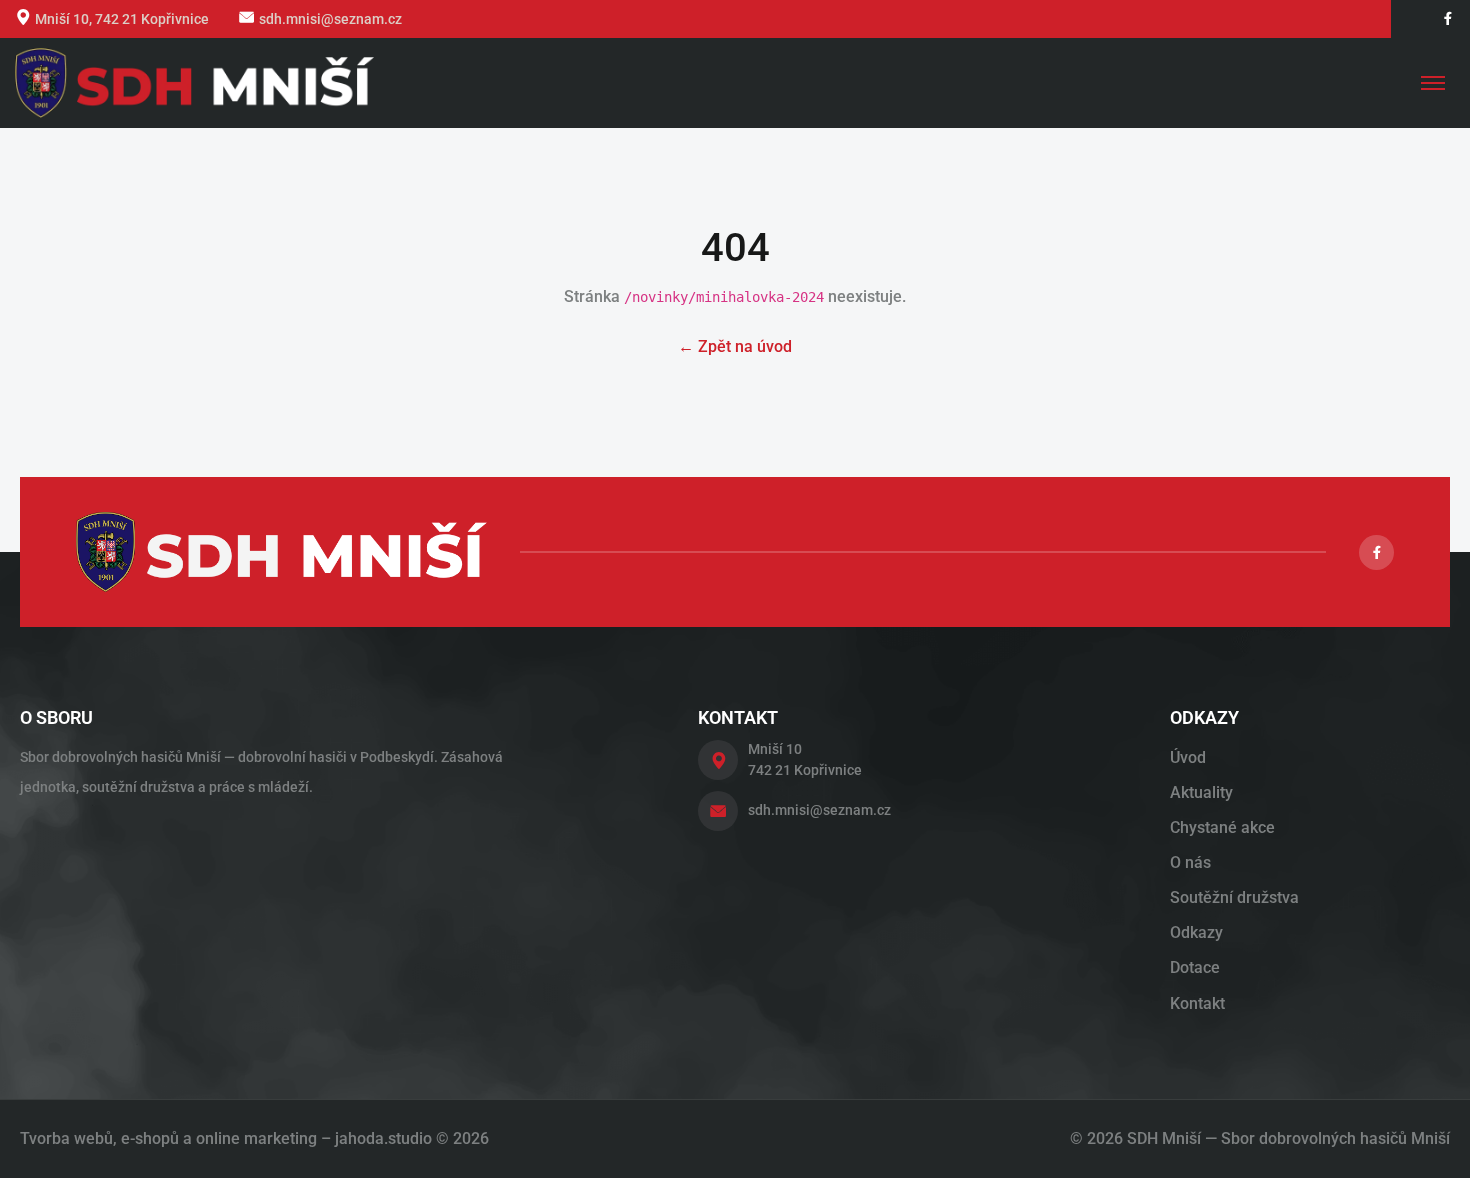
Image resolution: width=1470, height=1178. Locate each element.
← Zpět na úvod (735, 346)
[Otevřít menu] (1433, 83)
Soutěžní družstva (1234, 897)
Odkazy (1196, 932)
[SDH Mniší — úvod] (194, 83)
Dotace (1195, 967)
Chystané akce (1222, 827)
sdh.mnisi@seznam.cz (330, 19)
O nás (1190, 862)
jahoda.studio (383, 1138)
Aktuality (1201, 792)
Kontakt (1197, 1003)
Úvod (1188, 757)
